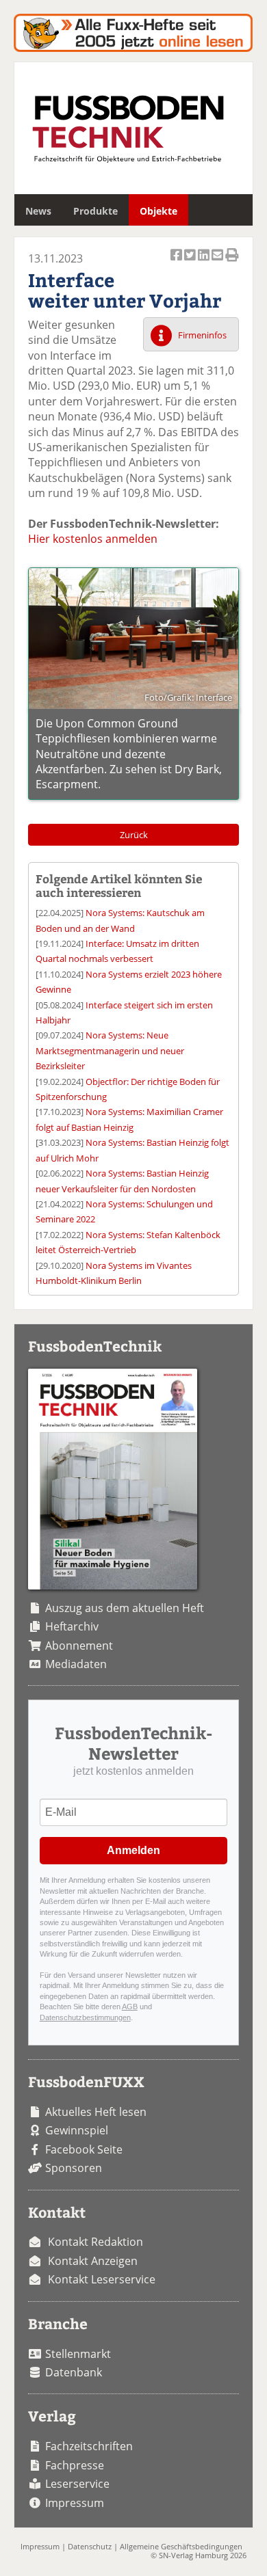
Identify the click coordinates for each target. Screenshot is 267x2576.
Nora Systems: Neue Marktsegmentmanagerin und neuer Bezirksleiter (110, 1050)
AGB (130, 2007)
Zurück (134, 835)
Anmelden (133, 1850)
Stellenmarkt (78, 2354)
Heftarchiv (72, 1626)
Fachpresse (75, 2465)
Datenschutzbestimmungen (85, 2017)
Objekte (158, 211)
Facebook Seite (84, 2149)
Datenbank (74, 2372)
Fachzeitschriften (89, 2446)
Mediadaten (76, 1664)
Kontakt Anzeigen (93, 2261)
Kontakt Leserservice (102, 2279)
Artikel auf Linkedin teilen (205, 263)
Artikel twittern (191, 263)
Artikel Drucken (232, 263)
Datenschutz (90, 2546)
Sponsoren (74, 2168)
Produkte (96, 211)
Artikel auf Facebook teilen (177, 263)
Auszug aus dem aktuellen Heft (125, 1608)
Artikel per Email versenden (218, 263)
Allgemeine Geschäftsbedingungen (181, 2546)
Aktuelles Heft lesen (96, 2112)
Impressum (75, 2503)
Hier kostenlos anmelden (93, 539)
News (38, 211)
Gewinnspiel (77, 2130)
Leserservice (77, 2484)
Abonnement (79, 1646)
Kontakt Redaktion (96, 2242)
